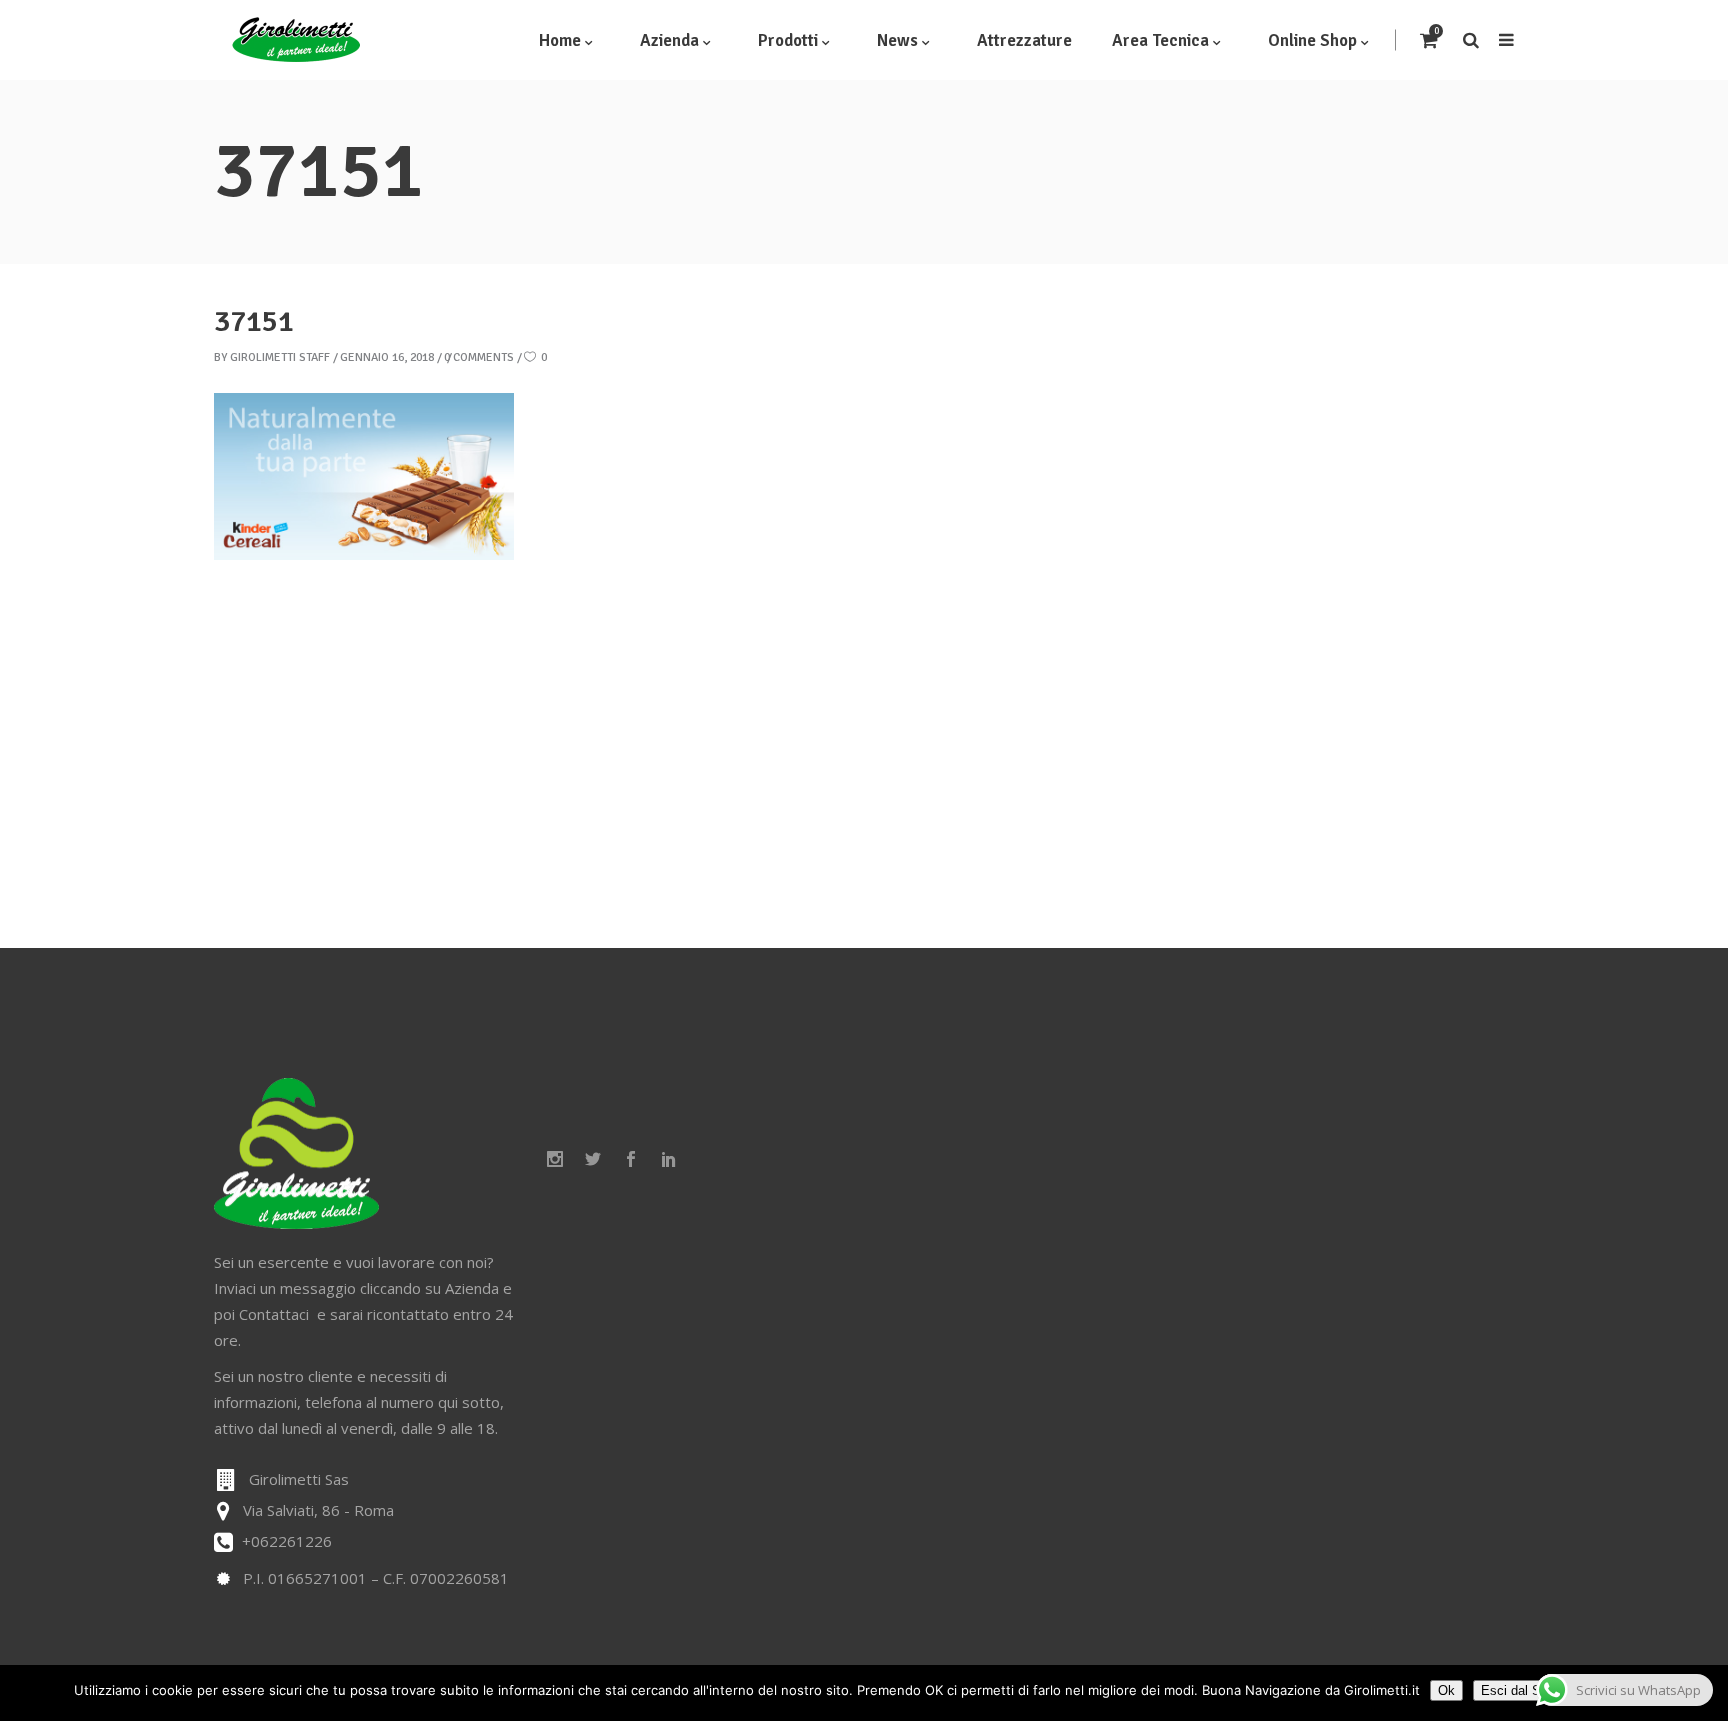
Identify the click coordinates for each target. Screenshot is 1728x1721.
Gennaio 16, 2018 (387, 357)
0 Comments (479, 357)
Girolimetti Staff (280, 357)
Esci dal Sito (1518, 1690)
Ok (1446, 1690)
